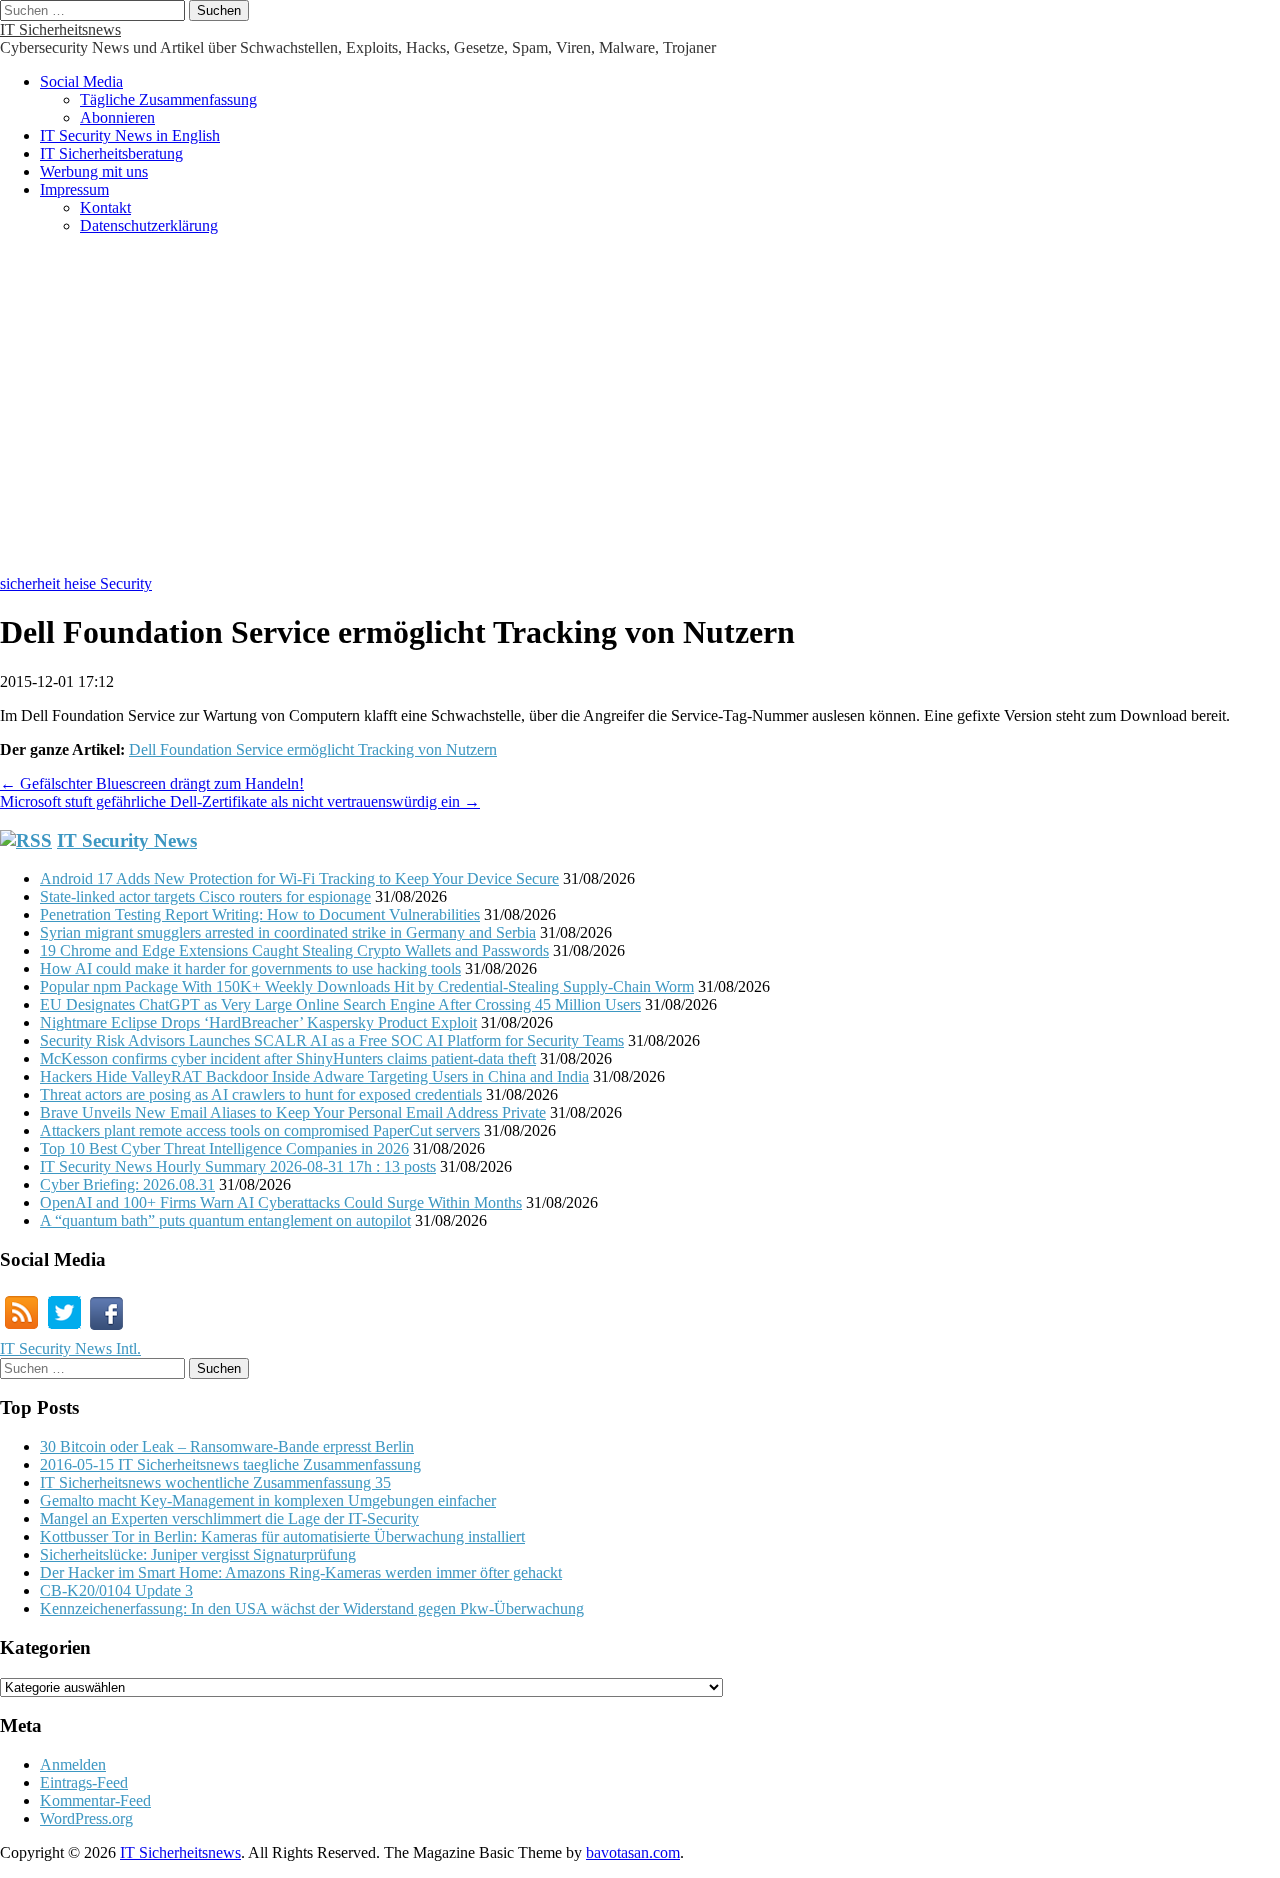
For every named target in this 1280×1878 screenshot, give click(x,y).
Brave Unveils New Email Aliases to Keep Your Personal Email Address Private (293, 1112)
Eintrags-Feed (84, 1782)
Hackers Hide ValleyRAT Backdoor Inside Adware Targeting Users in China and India (314, 1076)
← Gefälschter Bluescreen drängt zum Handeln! (152, 783)
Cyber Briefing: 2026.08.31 (127, 1184)
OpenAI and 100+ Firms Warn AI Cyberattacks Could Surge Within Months (281, 1202)
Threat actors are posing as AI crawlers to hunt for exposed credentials (261, 1094)
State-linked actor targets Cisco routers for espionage (205, 896)
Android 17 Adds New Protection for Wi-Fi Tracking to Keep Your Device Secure (299, 878)
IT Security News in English (130, 135)
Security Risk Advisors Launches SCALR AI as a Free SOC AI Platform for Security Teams (332, 1040)
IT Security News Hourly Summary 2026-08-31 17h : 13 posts (238, 1166)
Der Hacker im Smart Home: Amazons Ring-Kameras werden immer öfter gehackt (301, 1572)
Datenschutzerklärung (149, 225)
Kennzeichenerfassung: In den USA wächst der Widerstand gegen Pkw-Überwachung (312, 1608)
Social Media (81, 81)
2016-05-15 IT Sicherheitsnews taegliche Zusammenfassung (230, 1464)
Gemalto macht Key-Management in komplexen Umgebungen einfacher (268, 1500)
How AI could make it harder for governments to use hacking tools (250, 968)
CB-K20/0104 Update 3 (116, 1590)
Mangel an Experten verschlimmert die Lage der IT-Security (229, 1518)
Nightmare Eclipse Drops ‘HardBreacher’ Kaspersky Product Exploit (258, 1022)
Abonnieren (117, 117)
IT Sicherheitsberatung (111, 153)
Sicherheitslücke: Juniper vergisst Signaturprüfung (198, 1554)
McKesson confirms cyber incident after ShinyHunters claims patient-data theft (288, 1058)
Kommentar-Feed (95, 1800)
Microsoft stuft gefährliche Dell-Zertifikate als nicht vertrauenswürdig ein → (240, 801)
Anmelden (73, 1764)
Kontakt (105, 207)
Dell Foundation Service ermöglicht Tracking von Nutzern (313, 749)
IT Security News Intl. (70, 1348)
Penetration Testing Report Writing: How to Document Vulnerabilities (260, 914)
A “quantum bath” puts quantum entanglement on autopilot (225, 1220)
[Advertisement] (640, 415)
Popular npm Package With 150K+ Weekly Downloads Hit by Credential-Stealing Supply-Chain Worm (367, 986)
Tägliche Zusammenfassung (168, 99)
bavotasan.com (633, 1852)
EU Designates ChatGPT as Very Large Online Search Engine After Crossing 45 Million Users (340, 1004)
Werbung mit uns (94, 171)
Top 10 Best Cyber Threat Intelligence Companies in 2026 (224, 1148)
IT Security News (127, 840)
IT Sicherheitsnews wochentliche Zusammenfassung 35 (215, 1482)
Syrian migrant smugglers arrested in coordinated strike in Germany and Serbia (288, 932)
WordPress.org (86, 1818)
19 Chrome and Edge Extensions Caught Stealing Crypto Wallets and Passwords (294, 950)
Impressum (74, 189)
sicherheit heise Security (76, 583)
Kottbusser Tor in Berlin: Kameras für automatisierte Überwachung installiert (282, 1536)
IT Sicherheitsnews (60, 29)
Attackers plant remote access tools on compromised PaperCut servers (260, 1130)
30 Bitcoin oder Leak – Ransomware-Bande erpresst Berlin (227, 1446)
